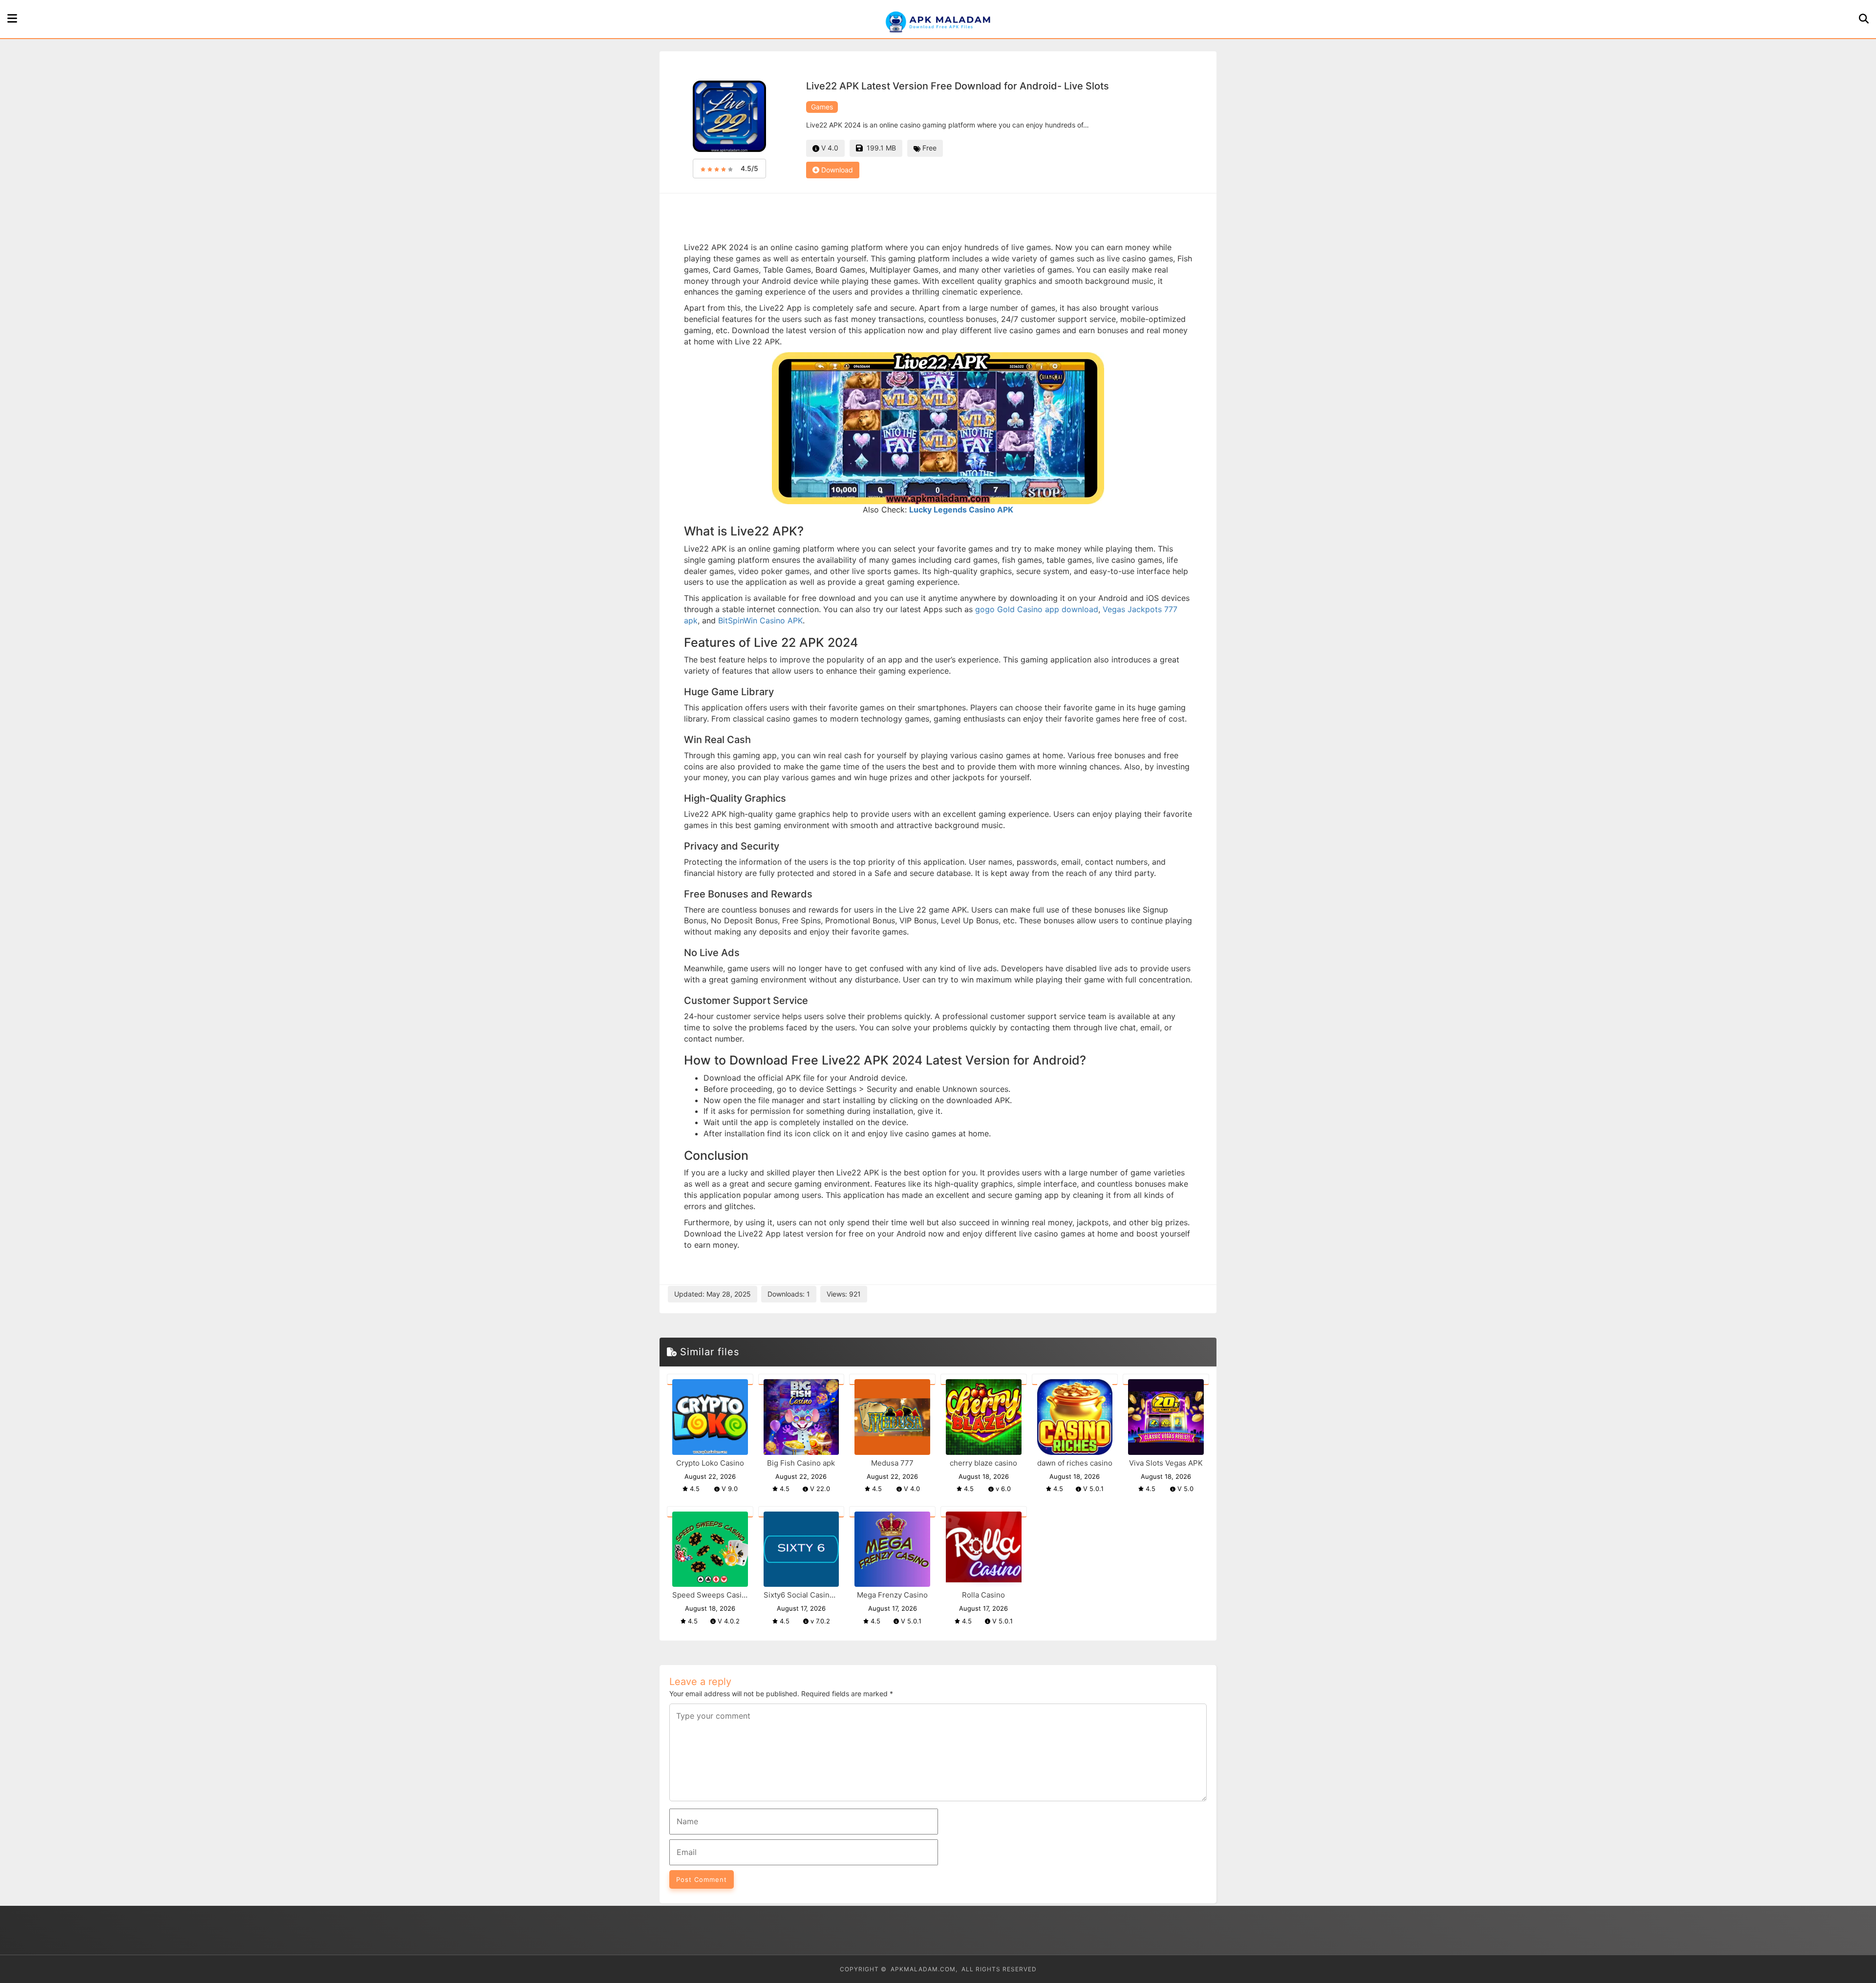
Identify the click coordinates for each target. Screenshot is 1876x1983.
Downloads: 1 (789, 1294)
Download (836, 170)
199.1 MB (879, 148)
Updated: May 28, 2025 (713, 1294)
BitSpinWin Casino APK (760, 620)
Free (928, 148)
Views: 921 (844, 1294)
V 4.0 (829, 148)
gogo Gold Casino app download (1037, 609)
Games (822, 107)
